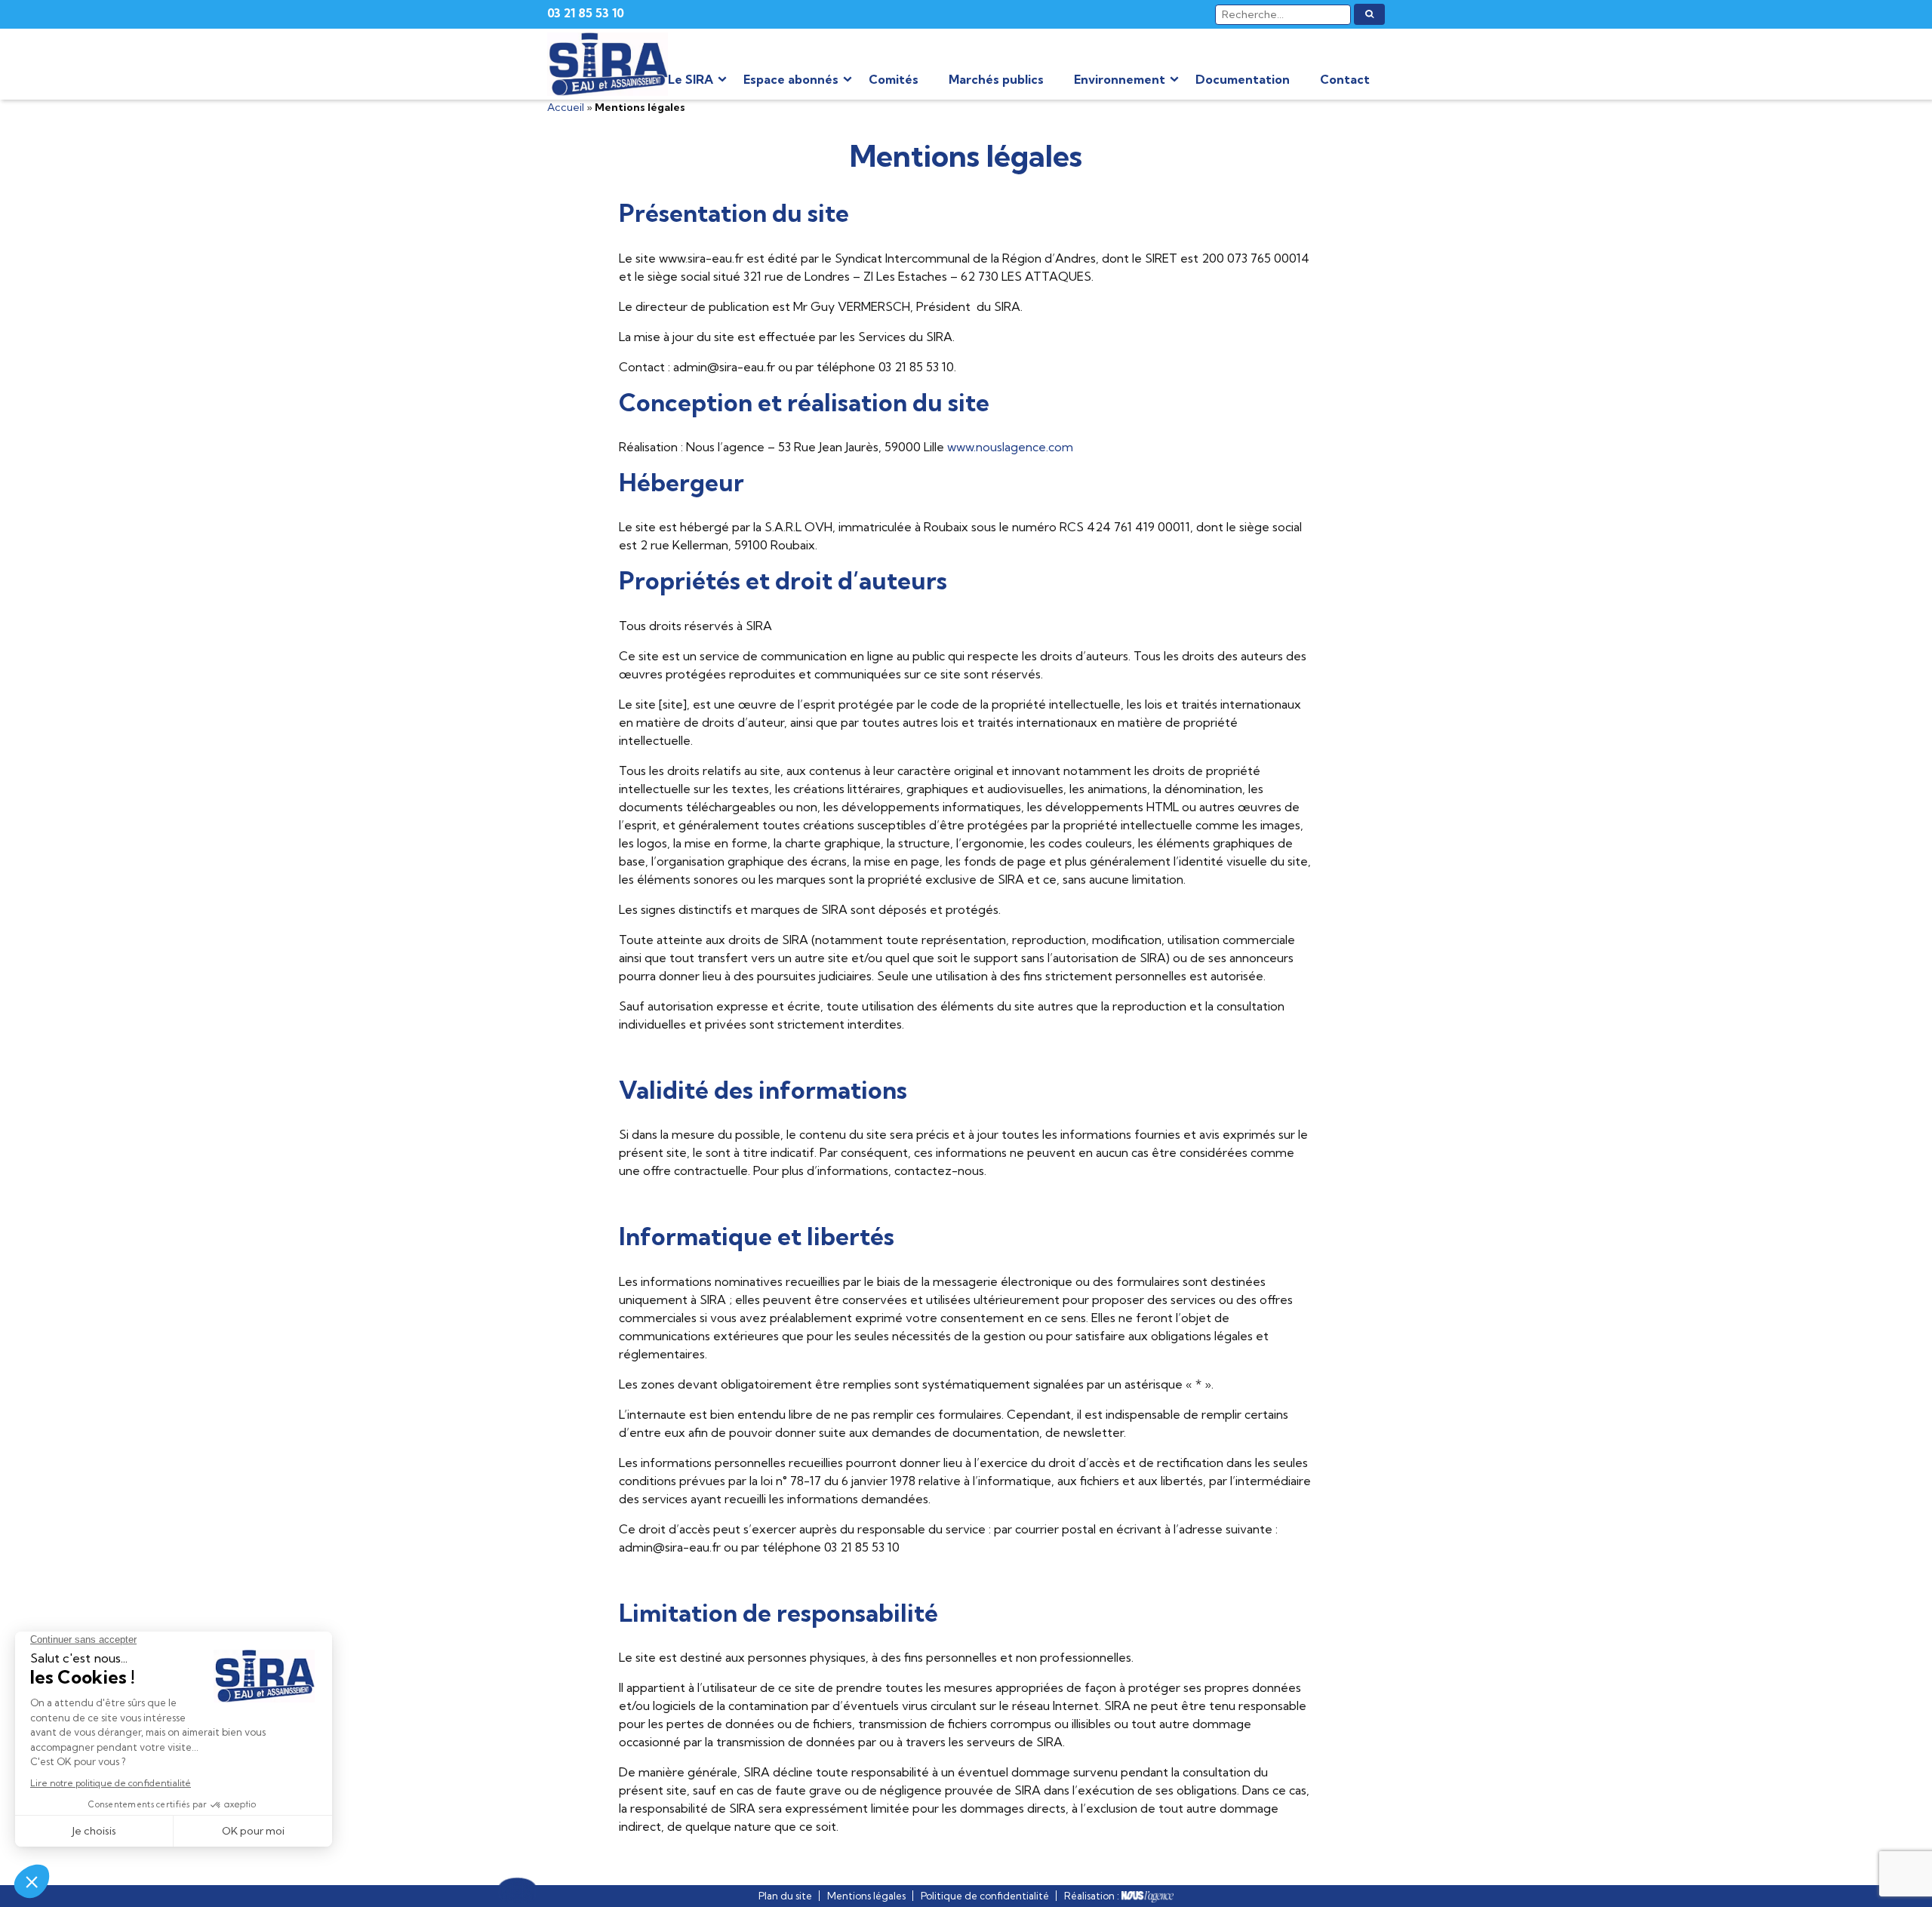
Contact (1345, 79)
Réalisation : (1093, 1896)
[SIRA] (608, 64)
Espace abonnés (791, 79)
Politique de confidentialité (985, 1896)
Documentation (1243, 79)
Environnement (1120, 79)
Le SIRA (691, 79)
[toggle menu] (722, 79)
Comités (894, 79)
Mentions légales (866, 1896)
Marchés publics (996, 79)
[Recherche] (1369, 14)
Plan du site (785, 1896)
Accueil (566, 107)
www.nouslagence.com (1010, 447)
